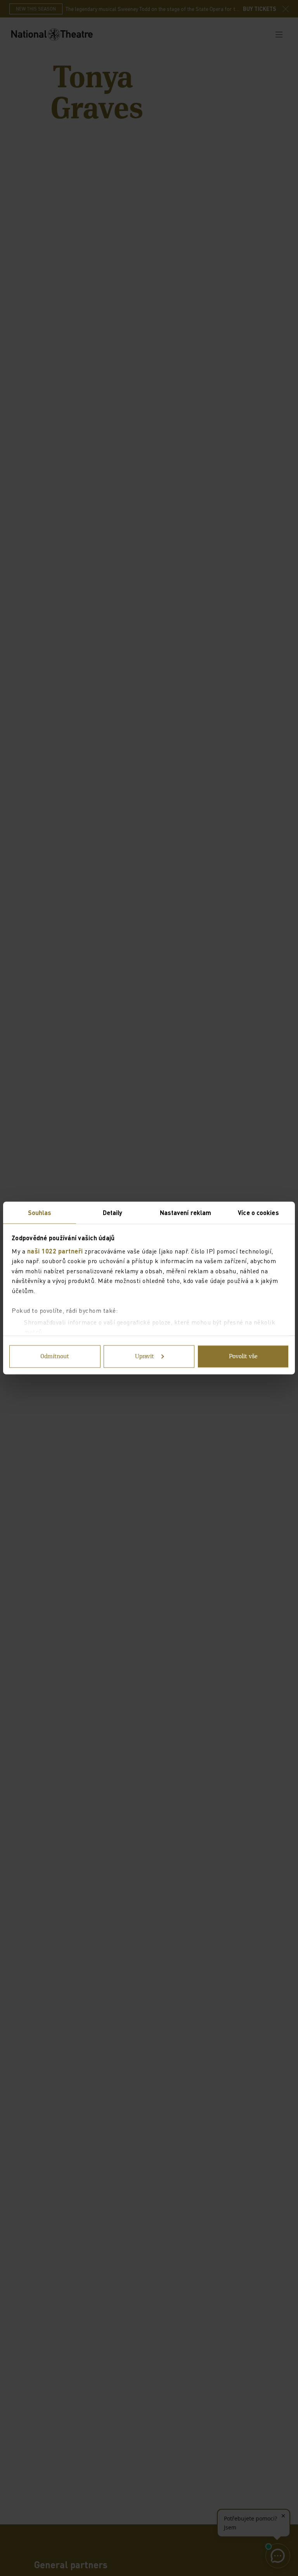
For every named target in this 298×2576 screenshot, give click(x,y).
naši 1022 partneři (55, 1251)
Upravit (145, 1357)
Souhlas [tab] (40, 1213)
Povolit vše (243, 1357)
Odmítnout (55, 1357)
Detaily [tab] (113, 1213)
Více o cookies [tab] (258, 1213)
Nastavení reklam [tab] (186, 1213)
